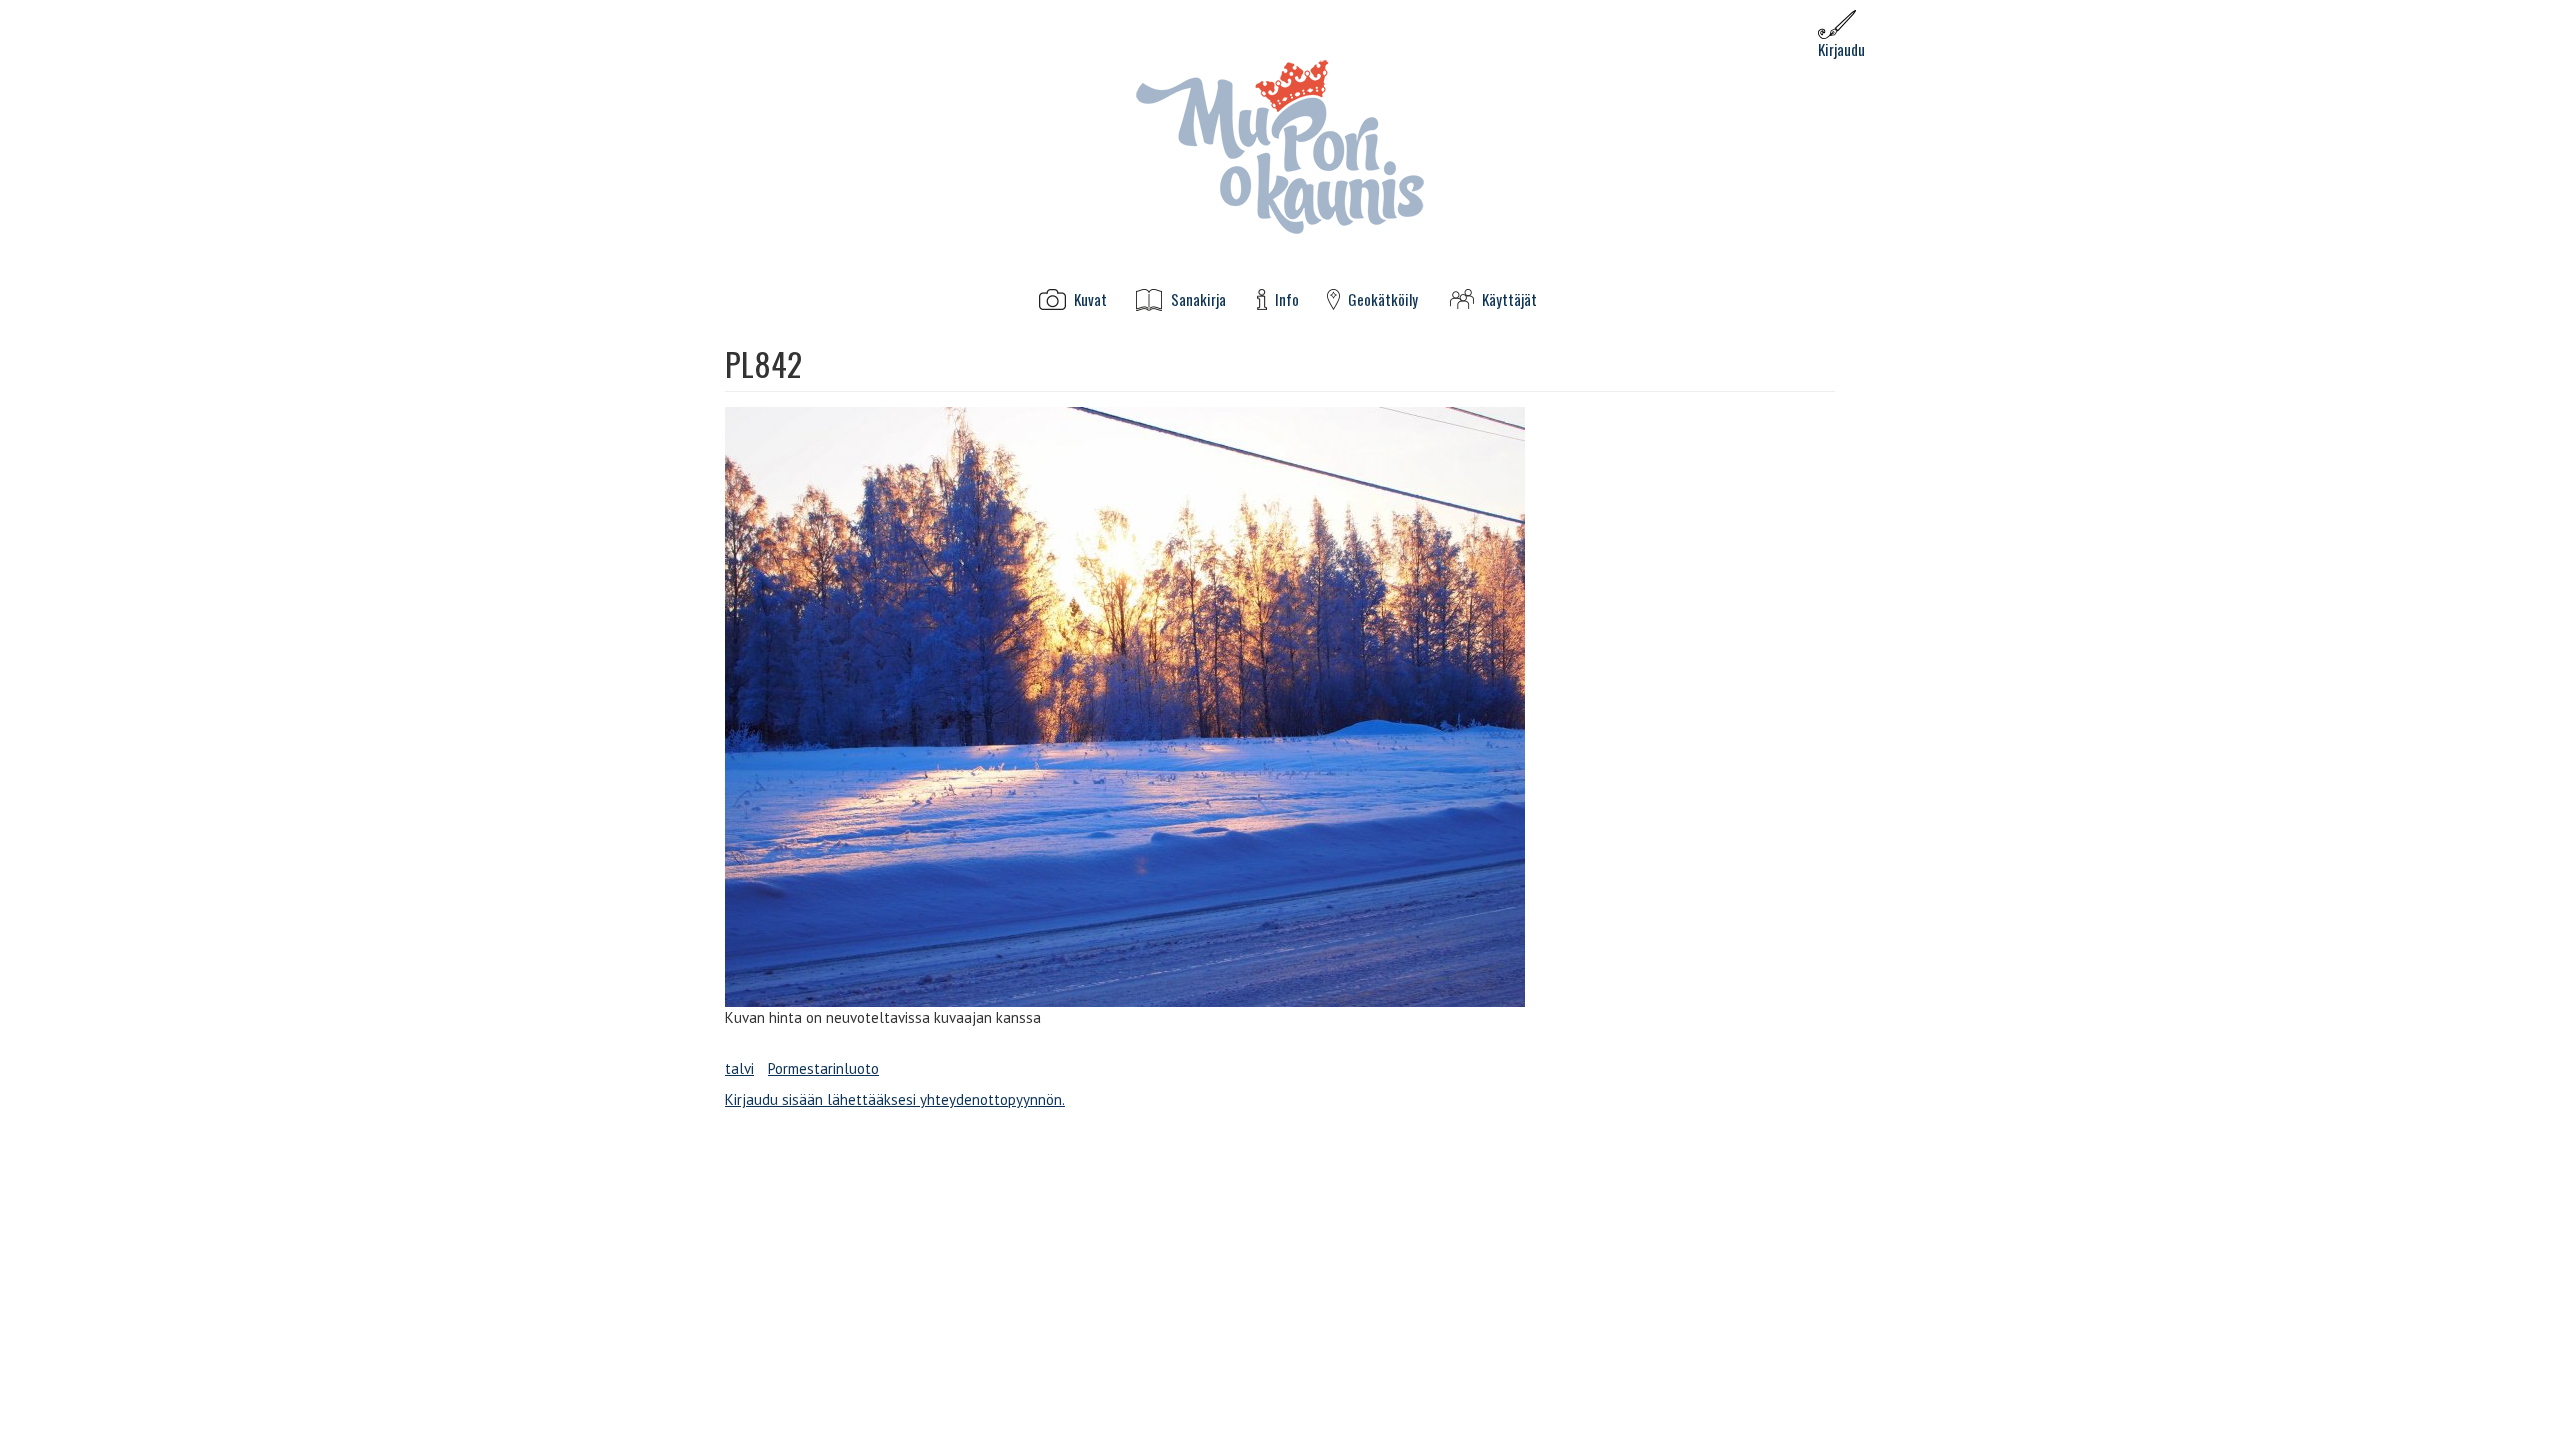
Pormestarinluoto (823, 1068)
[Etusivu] (1280, 145)
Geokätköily (1383, 299)
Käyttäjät (1509, 299)
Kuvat (1090, 299)
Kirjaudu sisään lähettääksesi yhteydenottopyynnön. (895, 1099)
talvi (739, 1068)
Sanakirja (1198, 299)
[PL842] (1280, 707)
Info (1287, 299)
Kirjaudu (1841, 49)
